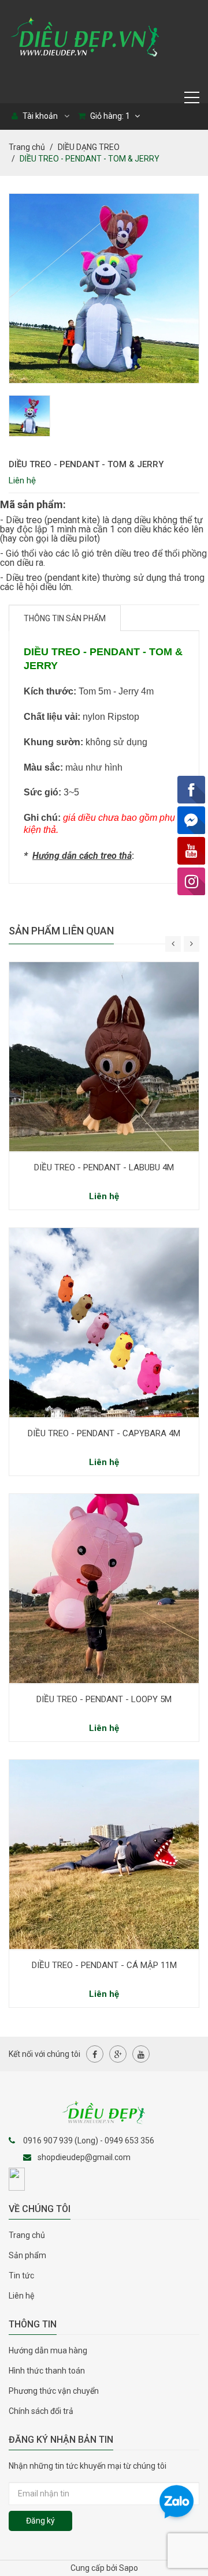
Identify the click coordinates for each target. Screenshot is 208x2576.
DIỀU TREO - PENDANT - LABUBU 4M (104, 1167)
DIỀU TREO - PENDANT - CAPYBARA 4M (104, 1433)
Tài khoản (39, 116)
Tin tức (21, 2275)
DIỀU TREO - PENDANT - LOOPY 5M (104, 1699)
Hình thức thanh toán (47, 2371)
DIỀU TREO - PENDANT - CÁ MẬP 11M (104, 1965)
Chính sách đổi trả (41, 2411)
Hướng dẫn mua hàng (48, 2350)
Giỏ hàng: (109, 116)
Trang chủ (27, 147)
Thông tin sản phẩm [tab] (65, 618)
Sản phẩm (27, 2255)
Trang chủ (27, 2235)
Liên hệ (21, 2296)
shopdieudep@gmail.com (84, 2157)
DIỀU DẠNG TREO (89, 147)
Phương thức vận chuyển (54, 2391)
